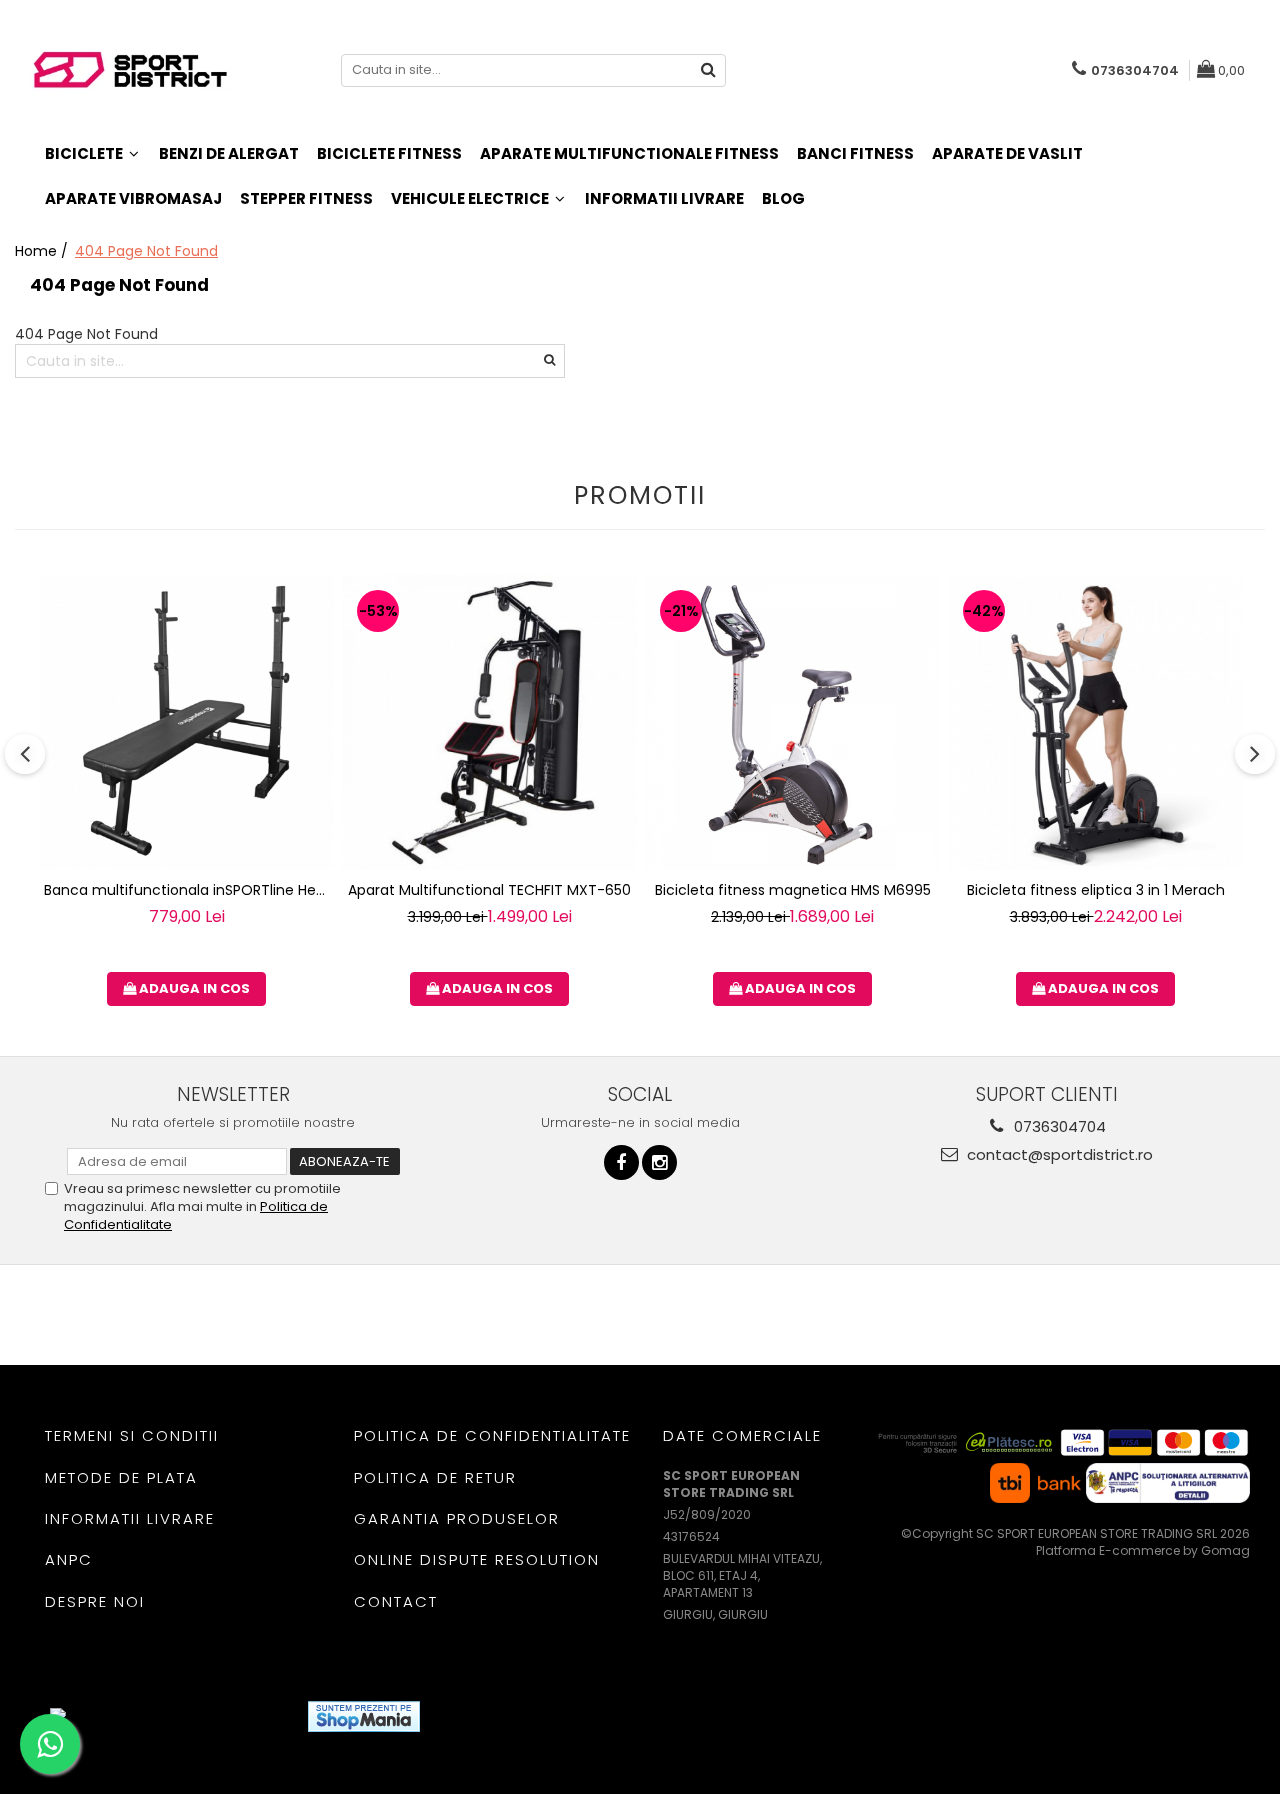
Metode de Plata (121, 1477)
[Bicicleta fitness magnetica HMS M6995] (792, 722)
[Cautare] (708, 70)
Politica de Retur (435, 1477)
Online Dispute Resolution (477, 1559)
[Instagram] (659, 1162)
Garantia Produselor (457, 1518)
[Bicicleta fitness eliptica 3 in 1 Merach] (1095, 722)
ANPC (69, 1559)
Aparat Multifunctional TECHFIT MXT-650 (489, 890)
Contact (396, 1601)
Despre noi (95, 1601)
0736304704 (1058, 1126)
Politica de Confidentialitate (492, 1435)
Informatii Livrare (664, 198)
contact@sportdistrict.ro (1058, 1154)
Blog (783, 198)
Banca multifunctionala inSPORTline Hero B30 (189, 890)
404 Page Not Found (146, 251)
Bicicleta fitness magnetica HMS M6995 (793, 890)
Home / (43, 251)
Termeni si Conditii (132, 1435)
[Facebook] (621, 1162)
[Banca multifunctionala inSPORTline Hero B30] (186, 722)
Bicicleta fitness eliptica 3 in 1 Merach (1096, 890)
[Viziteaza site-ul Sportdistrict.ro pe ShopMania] (364, 1716)
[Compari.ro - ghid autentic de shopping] (508, 1716)
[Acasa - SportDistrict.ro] (130, 70)
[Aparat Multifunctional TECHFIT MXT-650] (489, 722)
